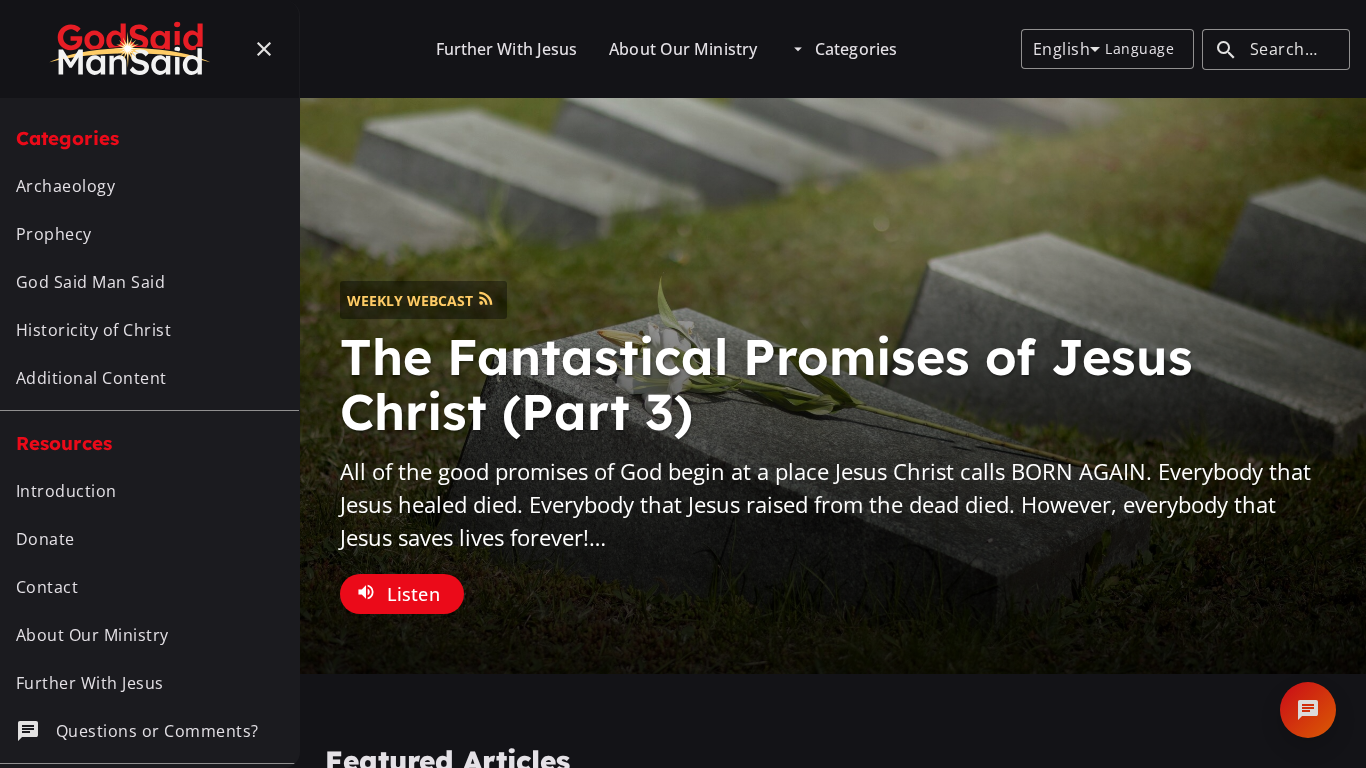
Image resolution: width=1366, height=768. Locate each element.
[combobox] (1066, 49)
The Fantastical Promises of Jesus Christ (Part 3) (766, 384)
